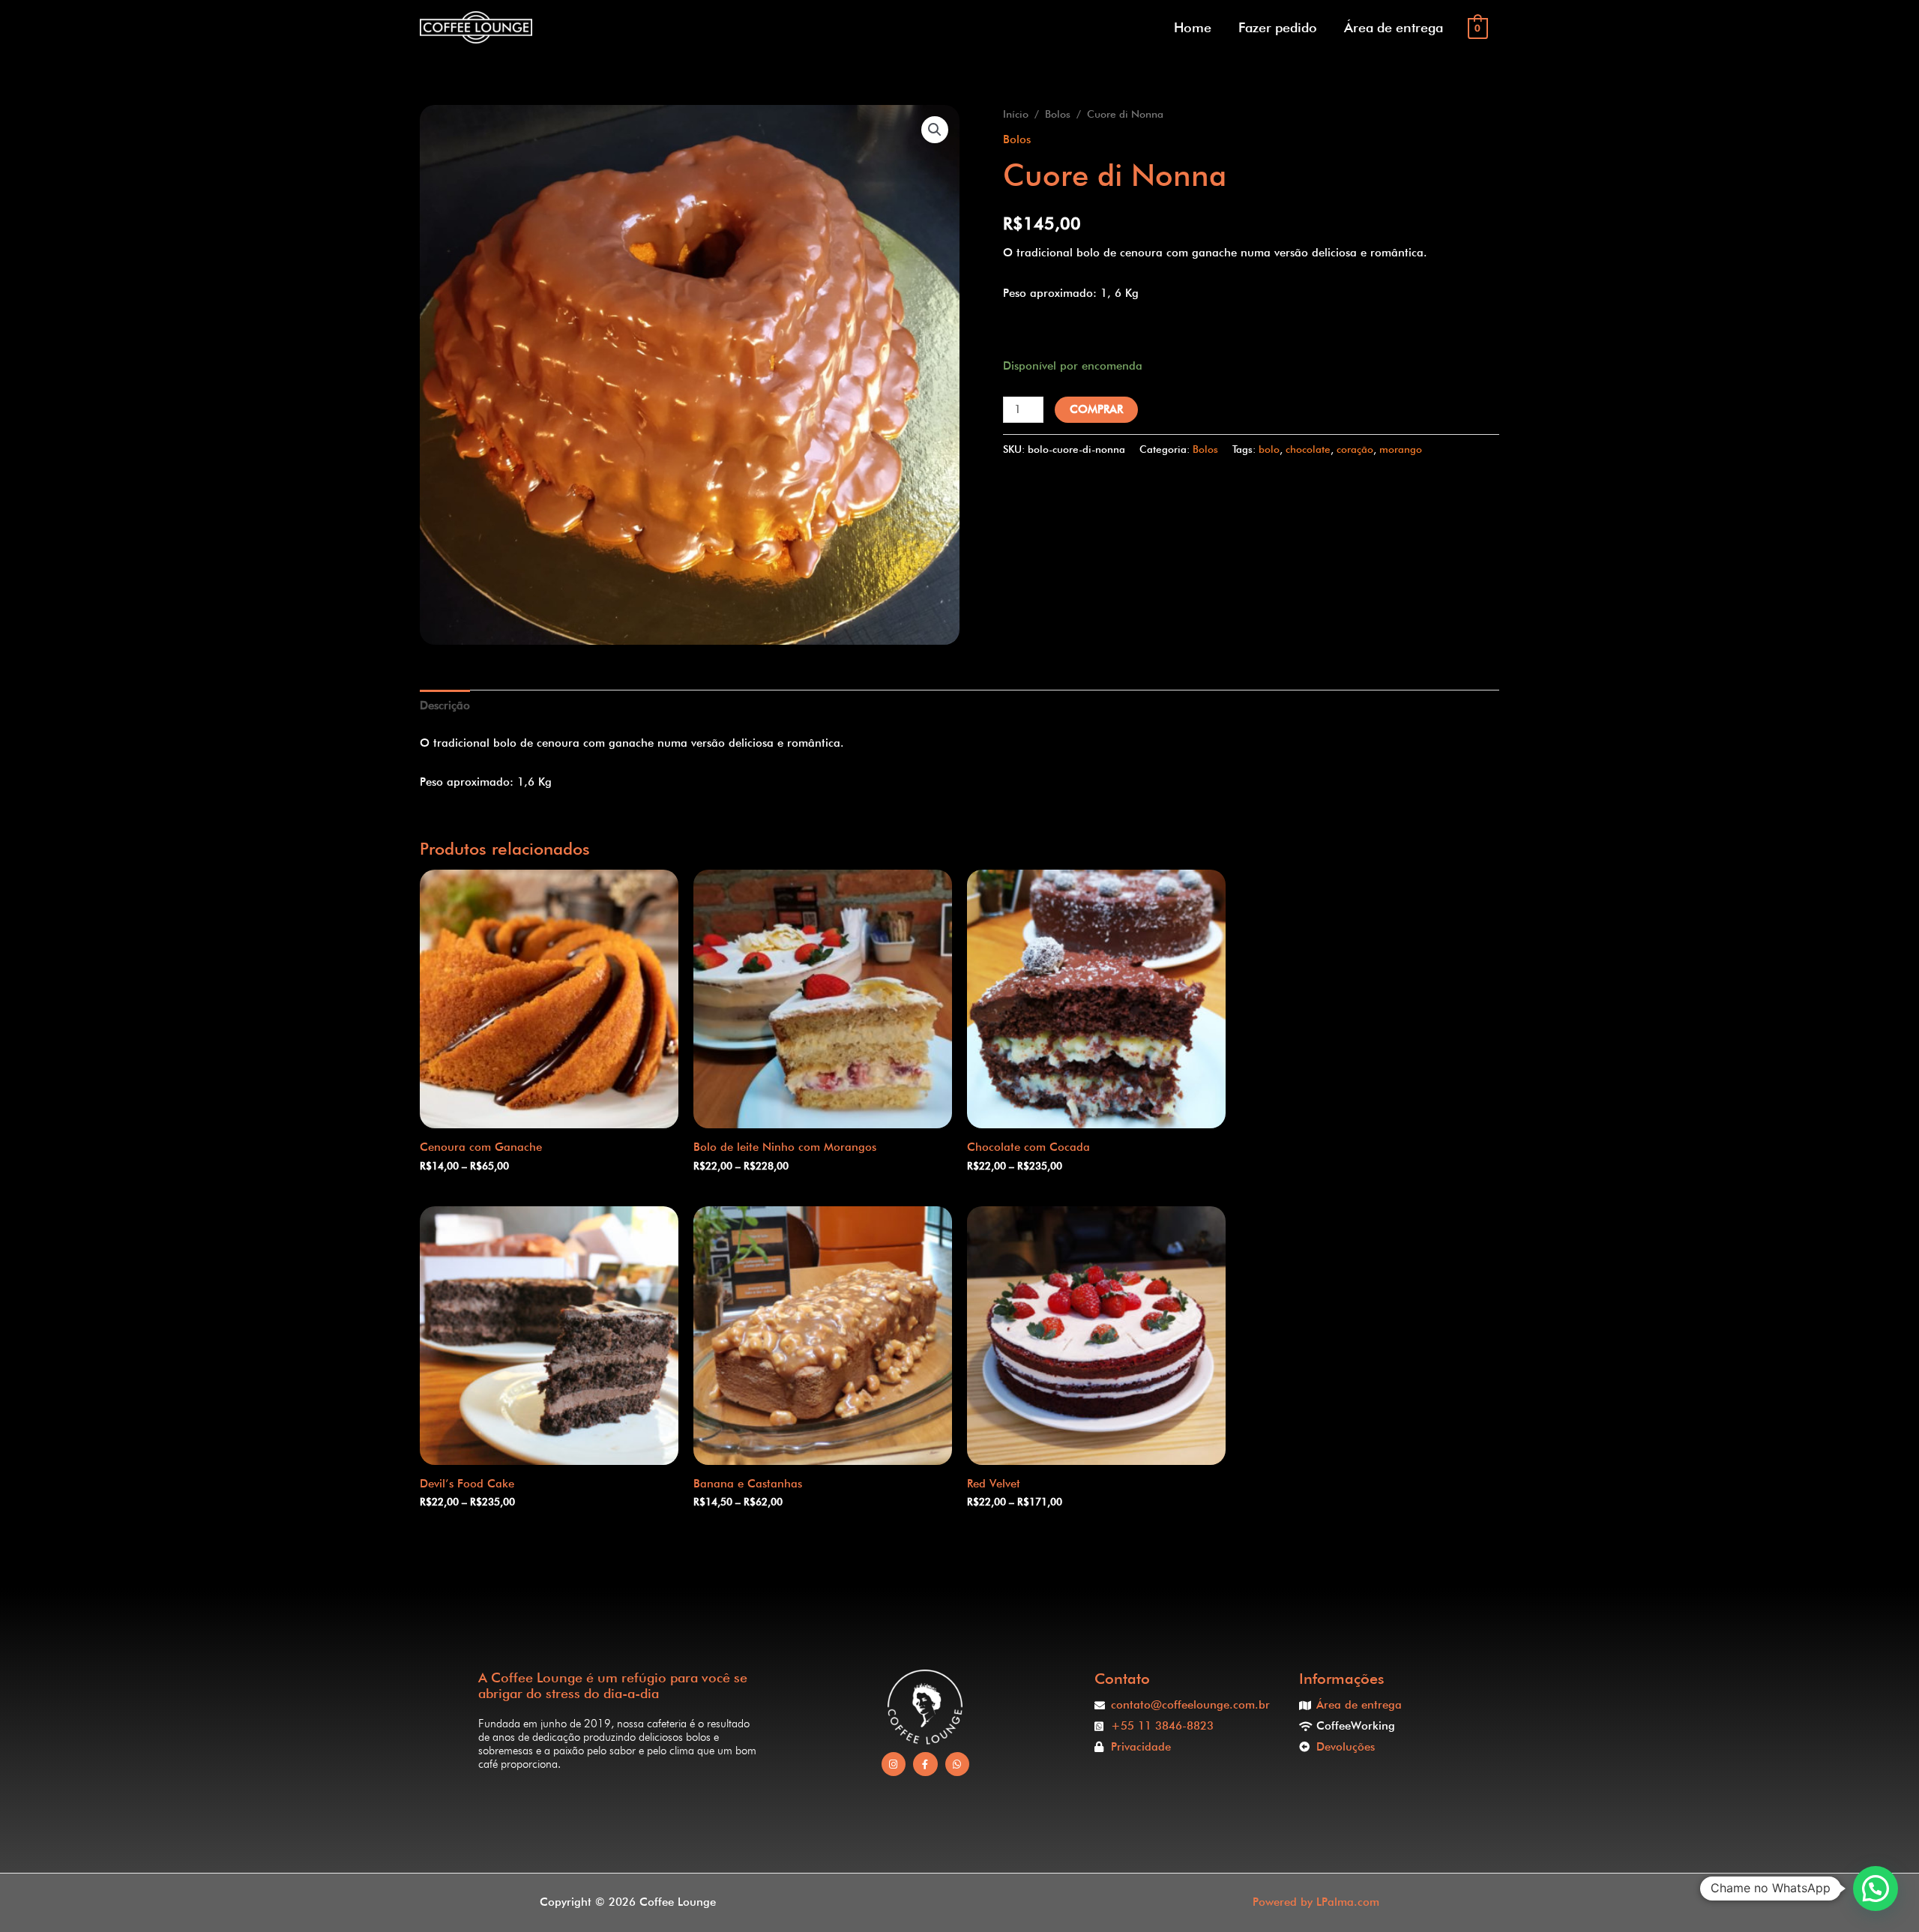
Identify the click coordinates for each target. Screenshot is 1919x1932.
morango (1401, 449)
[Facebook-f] (925, 1764)
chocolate (1308, 449)
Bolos (1058, 114)
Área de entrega (1394, 27)
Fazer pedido (1278, 27)
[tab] (445, 706)
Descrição (445, 705)
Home (1193, 27)
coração (1355, 449)
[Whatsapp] (958, 1764)
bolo (1269, 449)
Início (1016, 114)
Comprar (1096, 409)
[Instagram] (894, 1764)
